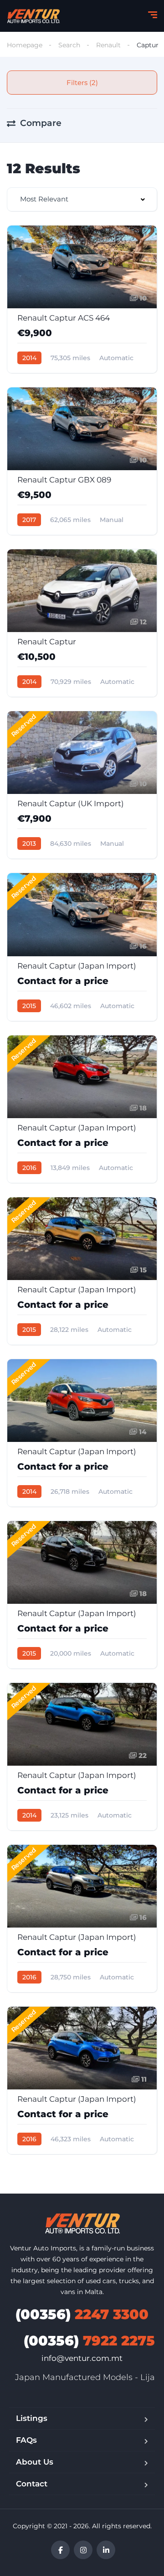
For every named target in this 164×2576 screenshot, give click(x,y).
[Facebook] (60, 2550)
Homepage (25, 45)
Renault (108, 45)
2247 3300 (82, 2314)
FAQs (26, 2440)
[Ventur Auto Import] (33, 16)
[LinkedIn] (106, 2550)
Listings (32, 2418)
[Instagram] (83, 2550)
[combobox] (82, 199)
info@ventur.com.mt (82, 2358)
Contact (32, 2484)
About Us (35, 2462)
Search (69, 45)
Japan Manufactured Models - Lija (85, 2377)
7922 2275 (89, 2341)
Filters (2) (82, 83)
